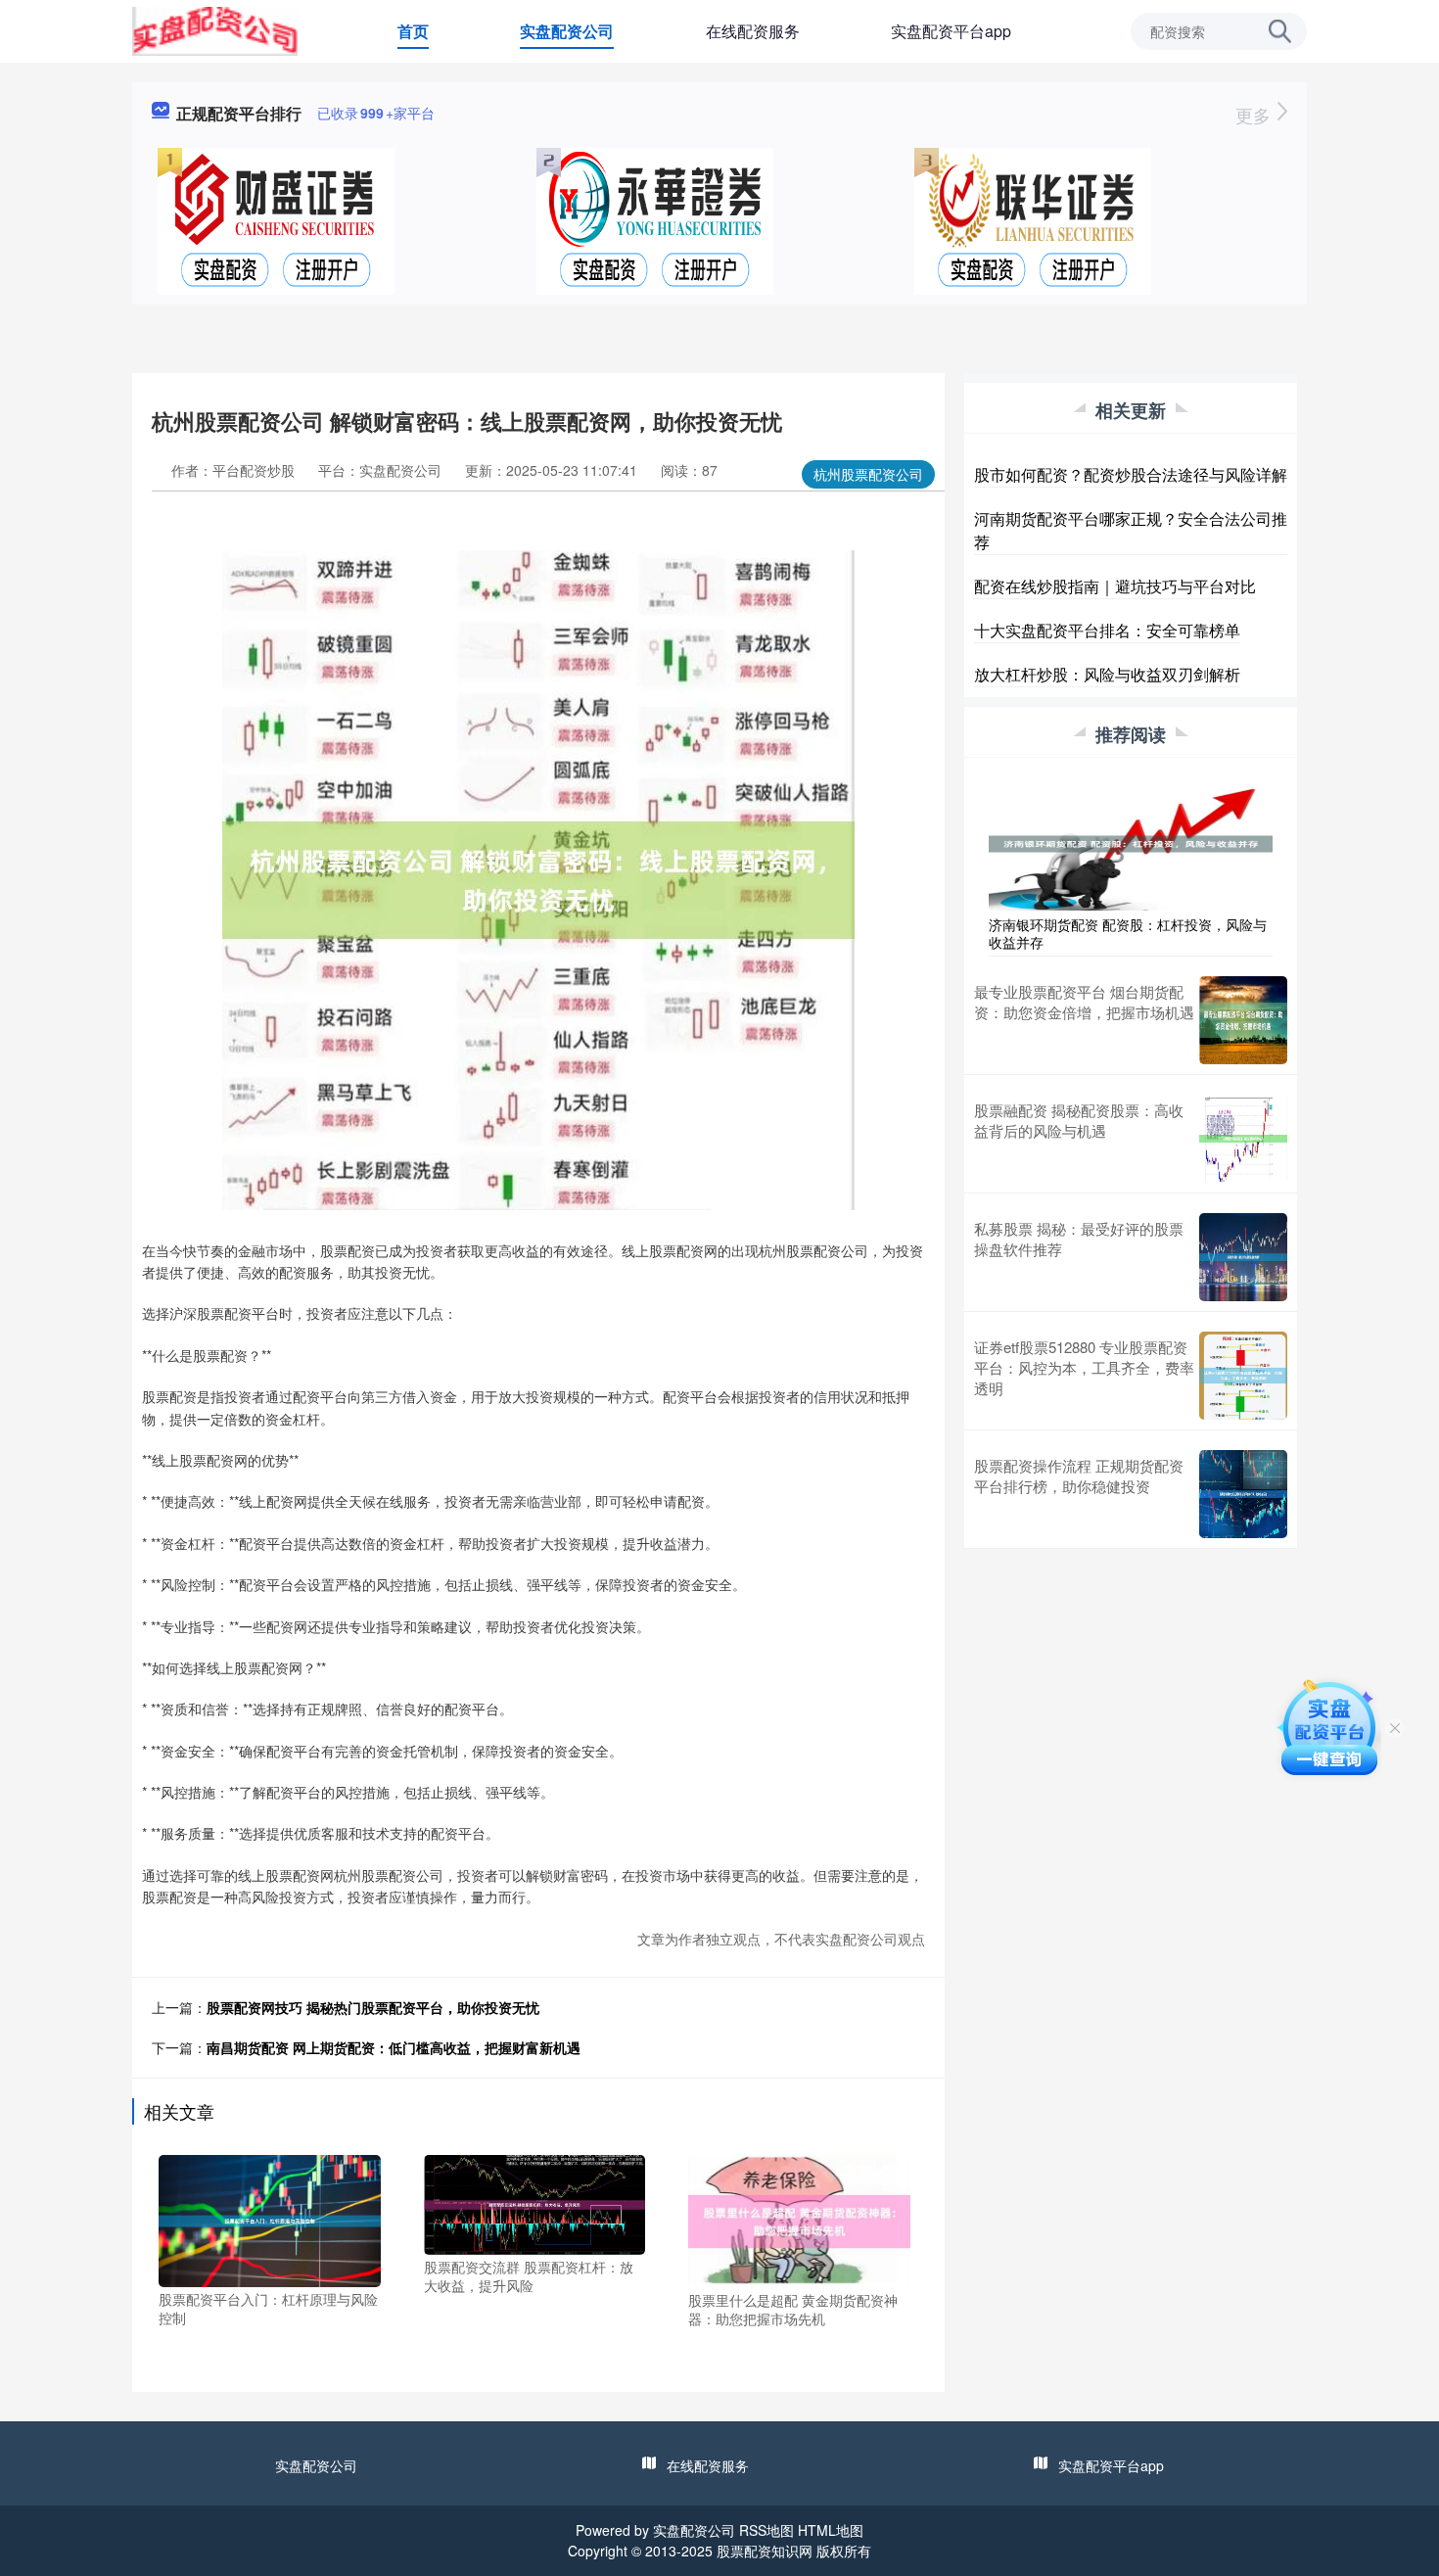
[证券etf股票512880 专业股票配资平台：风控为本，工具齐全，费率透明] (1243, 1376)
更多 (1255, 115)
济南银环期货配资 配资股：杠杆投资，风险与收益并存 (1128, 933)
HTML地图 (831, 2530)
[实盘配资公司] (215, 29)
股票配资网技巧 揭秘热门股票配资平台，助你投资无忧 (373, 2007)
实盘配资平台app (951, 31)
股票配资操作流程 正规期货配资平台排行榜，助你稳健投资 (1079, 1475)
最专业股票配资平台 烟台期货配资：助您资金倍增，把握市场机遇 (1084, 1002)
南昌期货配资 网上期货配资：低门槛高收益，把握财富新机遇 (394, 2047)
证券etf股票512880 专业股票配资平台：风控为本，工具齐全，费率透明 (1084, 1367)
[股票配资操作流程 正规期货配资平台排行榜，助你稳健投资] (1243, 1494)
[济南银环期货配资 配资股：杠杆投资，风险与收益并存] (1131, 842)
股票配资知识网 (765, 2551)
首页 (413, 31)
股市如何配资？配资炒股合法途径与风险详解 (1131, 474)
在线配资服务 (753, 31)
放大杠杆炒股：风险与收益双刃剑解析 (1107, 674)
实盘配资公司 (567, 31)
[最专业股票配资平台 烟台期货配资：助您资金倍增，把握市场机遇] (1243, 1020)
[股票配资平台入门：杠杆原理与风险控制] (270, 2219)
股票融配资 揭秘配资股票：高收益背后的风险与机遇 (1079, 1120)
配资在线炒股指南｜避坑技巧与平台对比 (1115, 586)
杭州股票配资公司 (868, 474)
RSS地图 (766, 2530)
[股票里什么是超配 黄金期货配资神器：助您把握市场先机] (799, 2219)
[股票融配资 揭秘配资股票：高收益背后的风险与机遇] (1243, 1139)
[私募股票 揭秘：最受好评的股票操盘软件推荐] (1243, 1257)
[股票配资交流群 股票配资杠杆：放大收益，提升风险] (535, 2202)
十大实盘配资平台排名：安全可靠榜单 (1107, 630)
